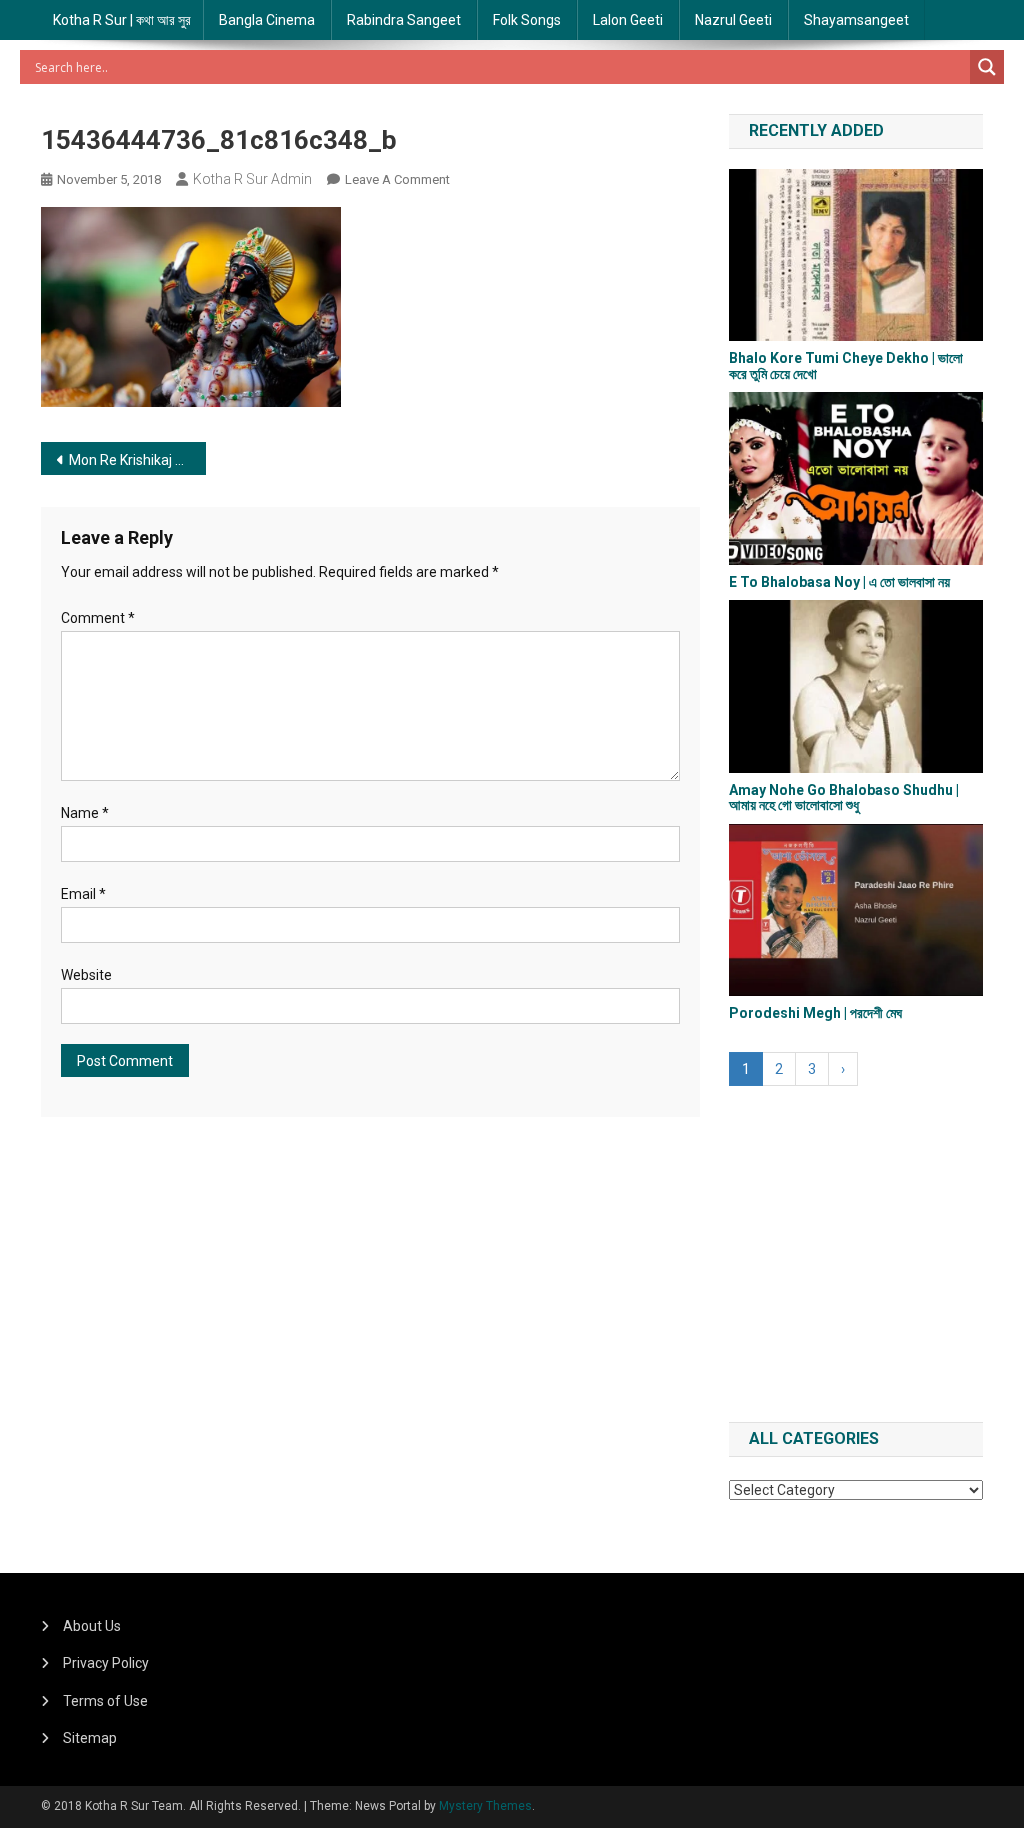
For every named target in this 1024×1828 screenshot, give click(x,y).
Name (85, 813)
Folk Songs (527, 20)
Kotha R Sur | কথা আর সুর (122, 20)
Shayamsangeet (856, 20)
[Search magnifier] (987, 67)
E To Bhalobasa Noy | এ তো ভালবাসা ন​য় (839, 582)
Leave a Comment (397, 179)
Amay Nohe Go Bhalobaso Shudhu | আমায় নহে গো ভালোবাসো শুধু (844, 797)
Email (83, 894)
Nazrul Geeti (733, 20)
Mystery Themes (485, 1806)
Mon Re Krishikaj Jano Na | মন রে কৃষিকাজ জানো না (137, 460)
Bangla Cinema (267, 20)
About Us (92, 1626)
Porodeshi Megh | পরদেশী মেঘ (815, 1013)
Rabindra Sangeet (404, 20)
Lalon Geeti (628, 20)
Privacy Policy (106, 1663)
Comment (98, 618)
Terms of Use (105, 1701)
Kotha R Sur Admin (252, 179)
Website (86, 975)
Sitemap (90, 1738)
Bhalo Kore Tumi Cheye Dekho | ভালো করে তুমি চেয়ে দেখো (846, 365)
